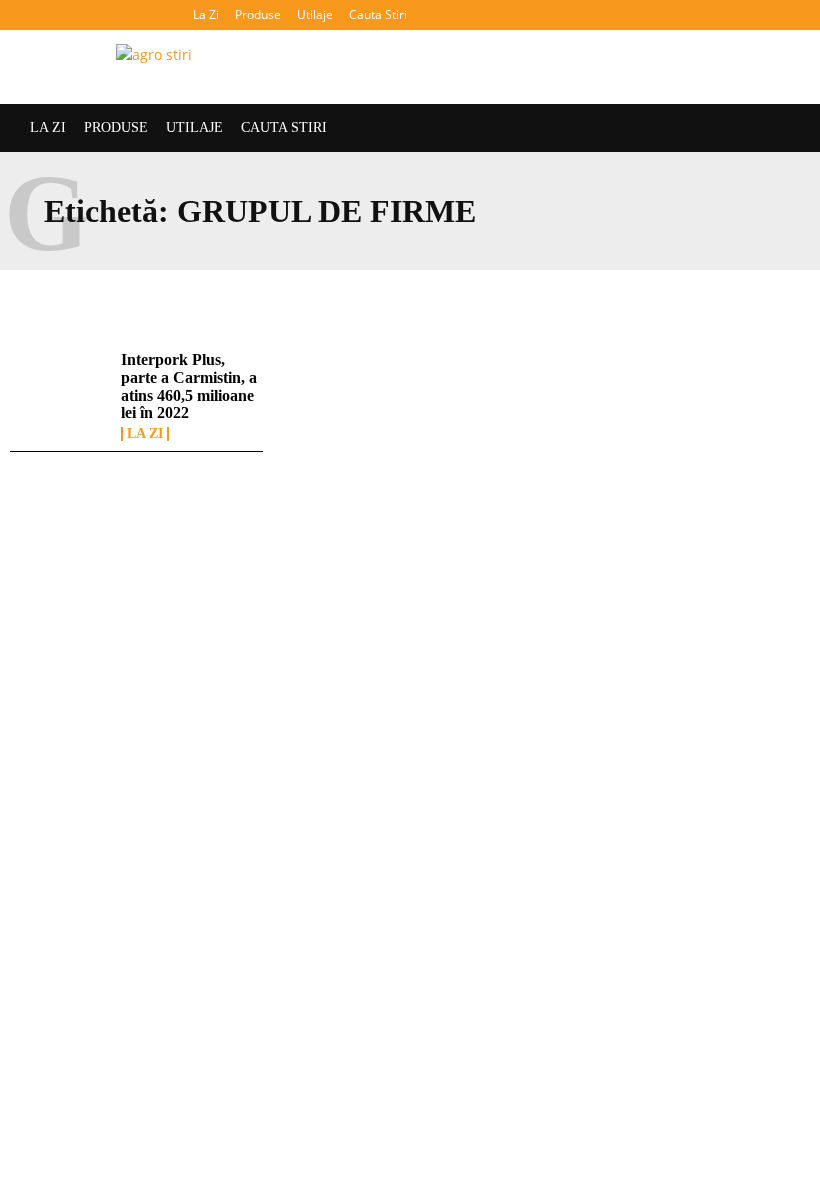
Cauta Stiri (378, 14)
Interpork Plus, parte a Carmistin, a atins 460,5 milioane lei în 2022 (189, 386)
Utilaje (315, 14)
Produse (258, 14)
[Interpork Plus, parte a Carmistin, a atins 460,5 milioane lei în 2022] (60, 391)
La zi (145, 434)
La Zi (206, 14)
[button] (785, 14)
